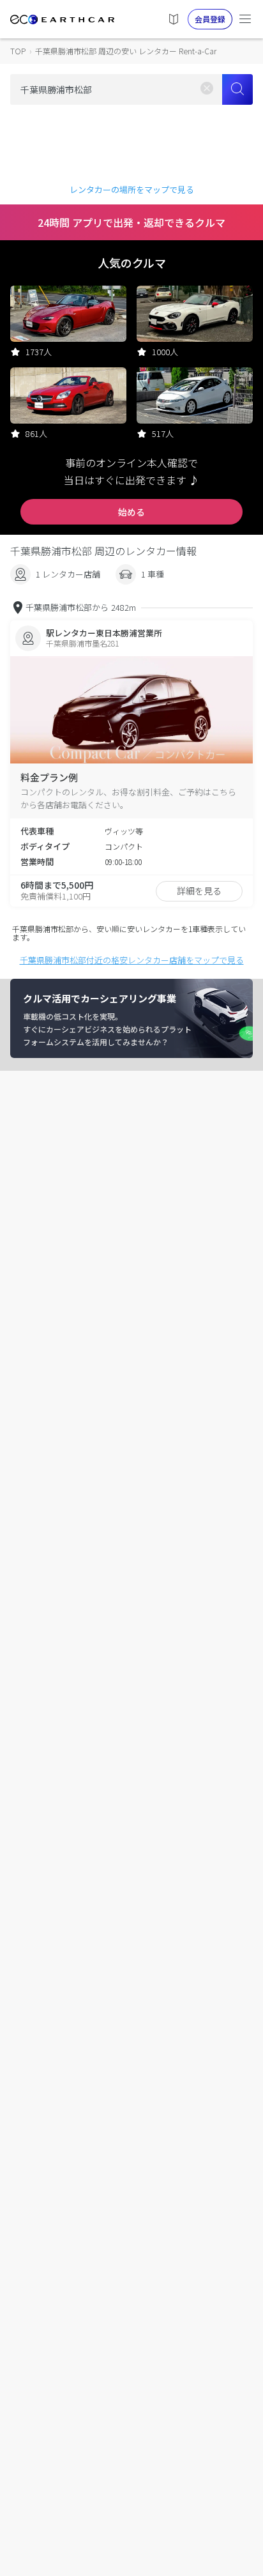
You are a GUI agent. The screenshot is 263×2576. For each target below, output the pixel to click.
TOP (18, 51)
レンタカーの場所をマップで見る (132, 189)
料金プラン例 (49, 777)
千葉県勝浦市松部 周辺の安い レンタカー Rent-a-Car (126, 51)
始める (131, 512)
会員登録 (210, 19)
